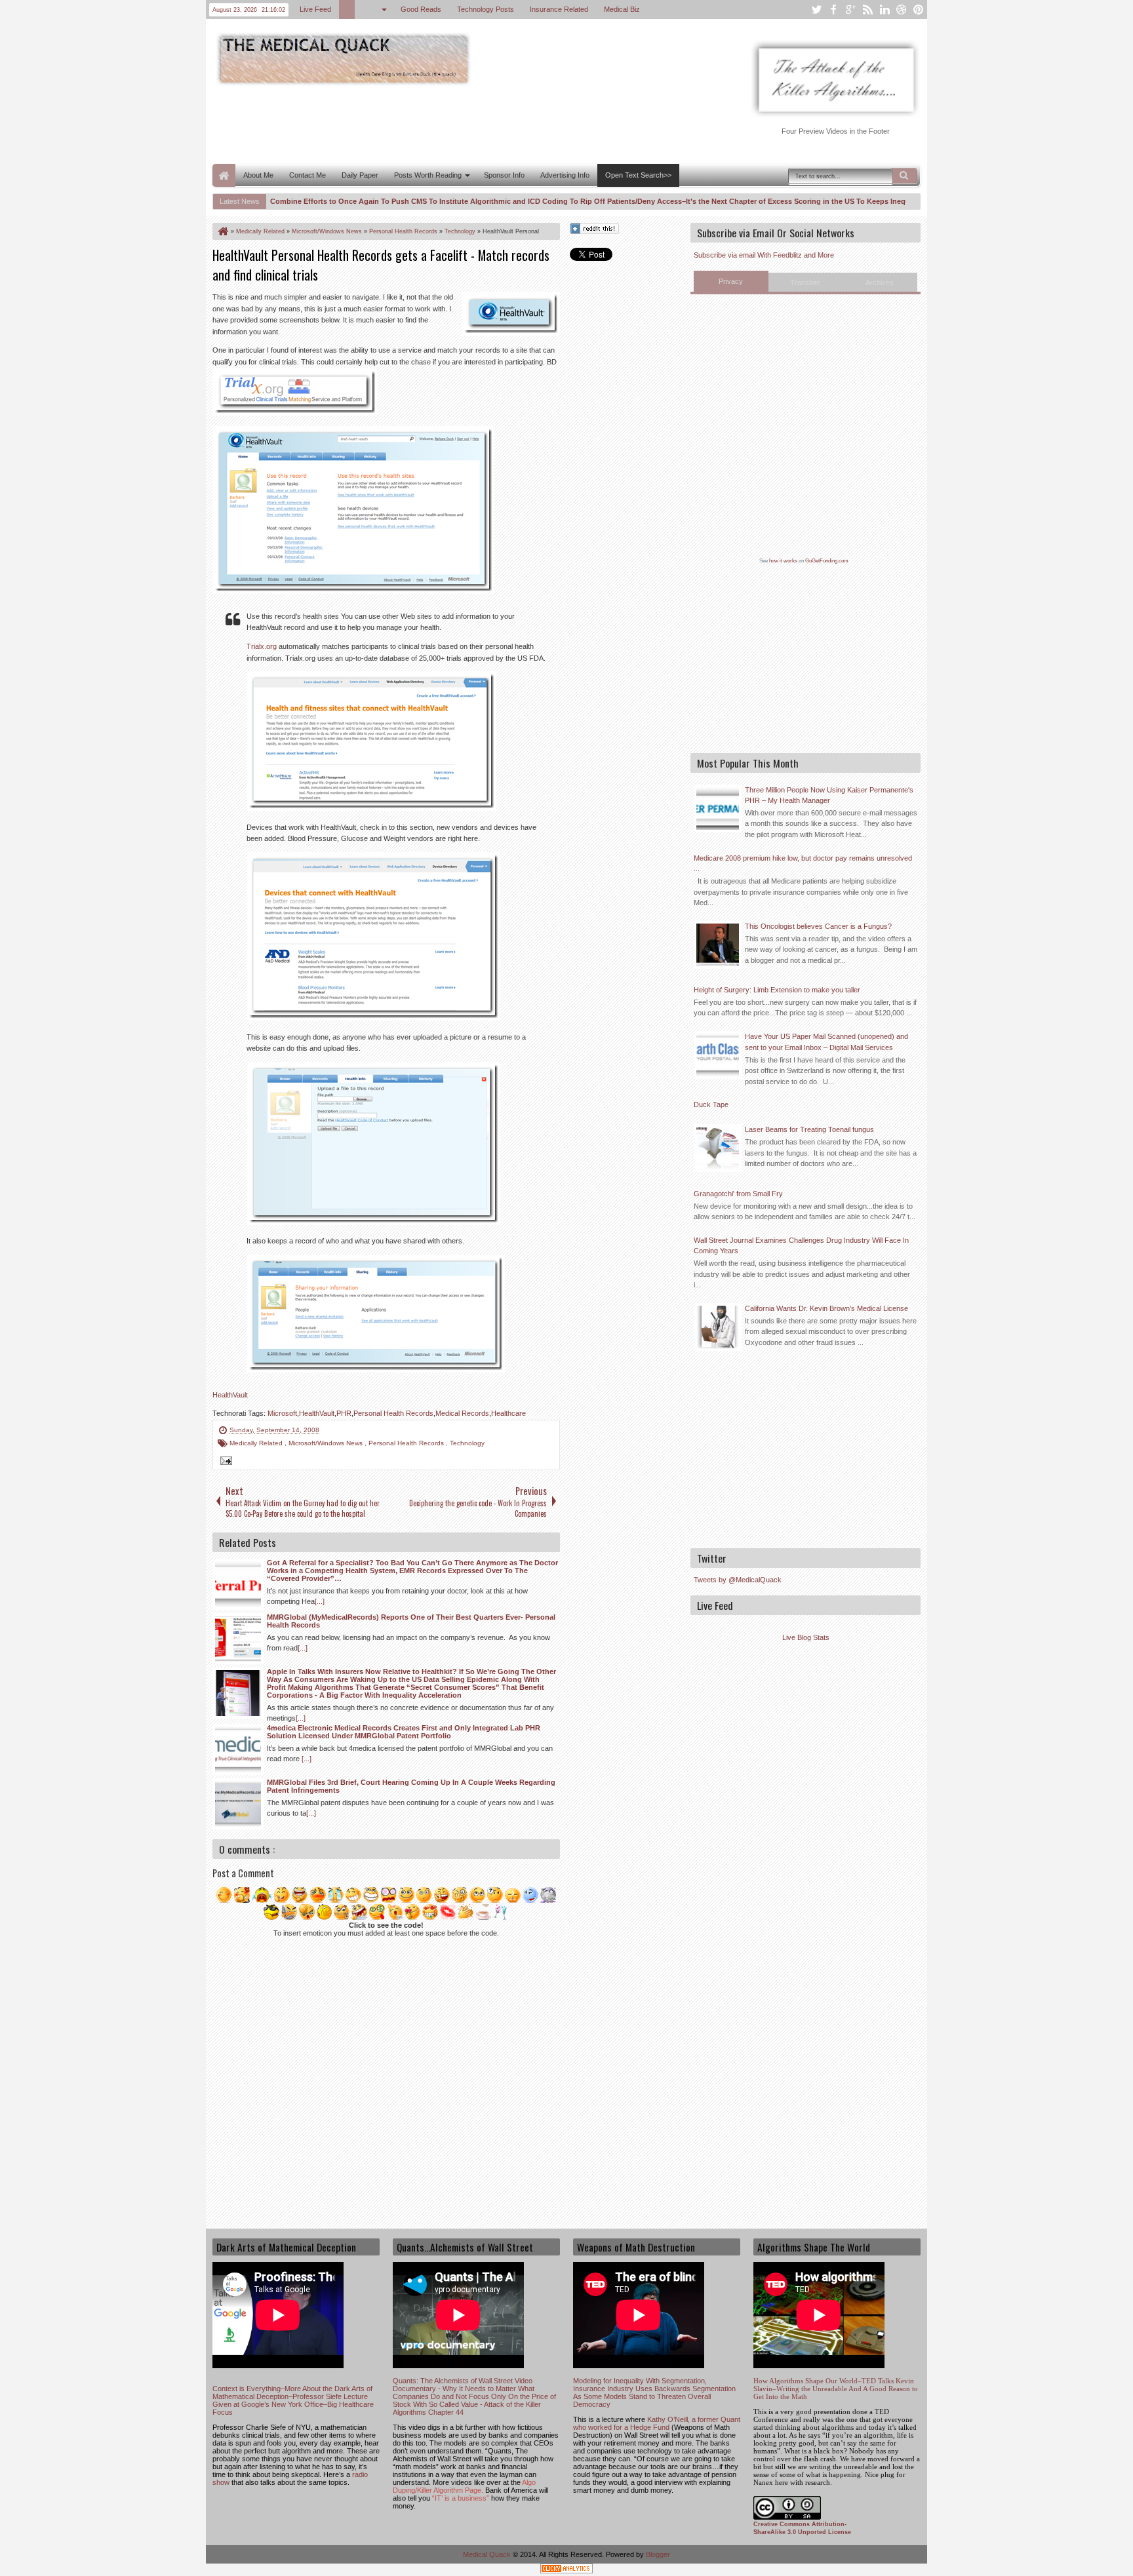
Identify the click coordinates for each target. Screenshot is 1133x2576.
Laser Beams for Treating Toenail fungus (809, 1129)
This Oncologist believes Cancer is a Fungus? (818, 926)
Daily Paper (360, 175)
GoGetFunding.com (827, 561)
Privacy (731, 281)
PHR (344, 1413)
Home (224, 175)
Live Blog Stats (806, 1637)
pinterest (919, 10)
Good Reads (421, 9)
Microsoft (282, 1413)
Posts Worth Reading (428, 175)
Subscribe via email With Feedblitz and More (764, 255)
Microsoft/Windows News (327, 1443)
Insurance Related (559, 9)
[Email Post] (224, 1462)
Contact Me (308, 175)
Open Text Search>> (638, 175)
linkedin (885, 10)
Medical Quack (488, 2554)
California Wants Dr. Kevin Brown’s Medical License (826, 1308)
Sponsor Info (504, 175)
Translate (805, 283)
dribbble (902, 10)
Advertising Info (565, 175)
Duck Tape (711, 1104)
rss (867, 10)
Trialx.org (262, 646)
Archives (880, 283)
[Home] (222, 231)
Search (905, 176)
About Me (258, 175)
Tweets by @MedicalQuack (738, 1580)
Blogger (658, 2554)
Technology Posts (486, 9)
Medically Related (257, 1443)
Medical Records (462, 1413)
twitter (816, 10)
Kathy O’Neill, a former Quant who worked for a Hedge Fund (657, 2423)
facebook (833, 10)
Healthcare (508, 1413)
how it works (783, 561)
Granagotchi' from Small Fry (738, 1194)
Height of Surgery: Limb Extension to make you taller (777, 990)
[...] (320, 1601)
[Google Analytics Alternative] (566, 2570)
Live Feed (315, 9)
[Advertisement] (451, 123)
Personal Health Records (393, 1413)
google (850, 10)
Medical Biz (622, 9)
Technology (467, 1443)
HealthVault (230, 1395)
